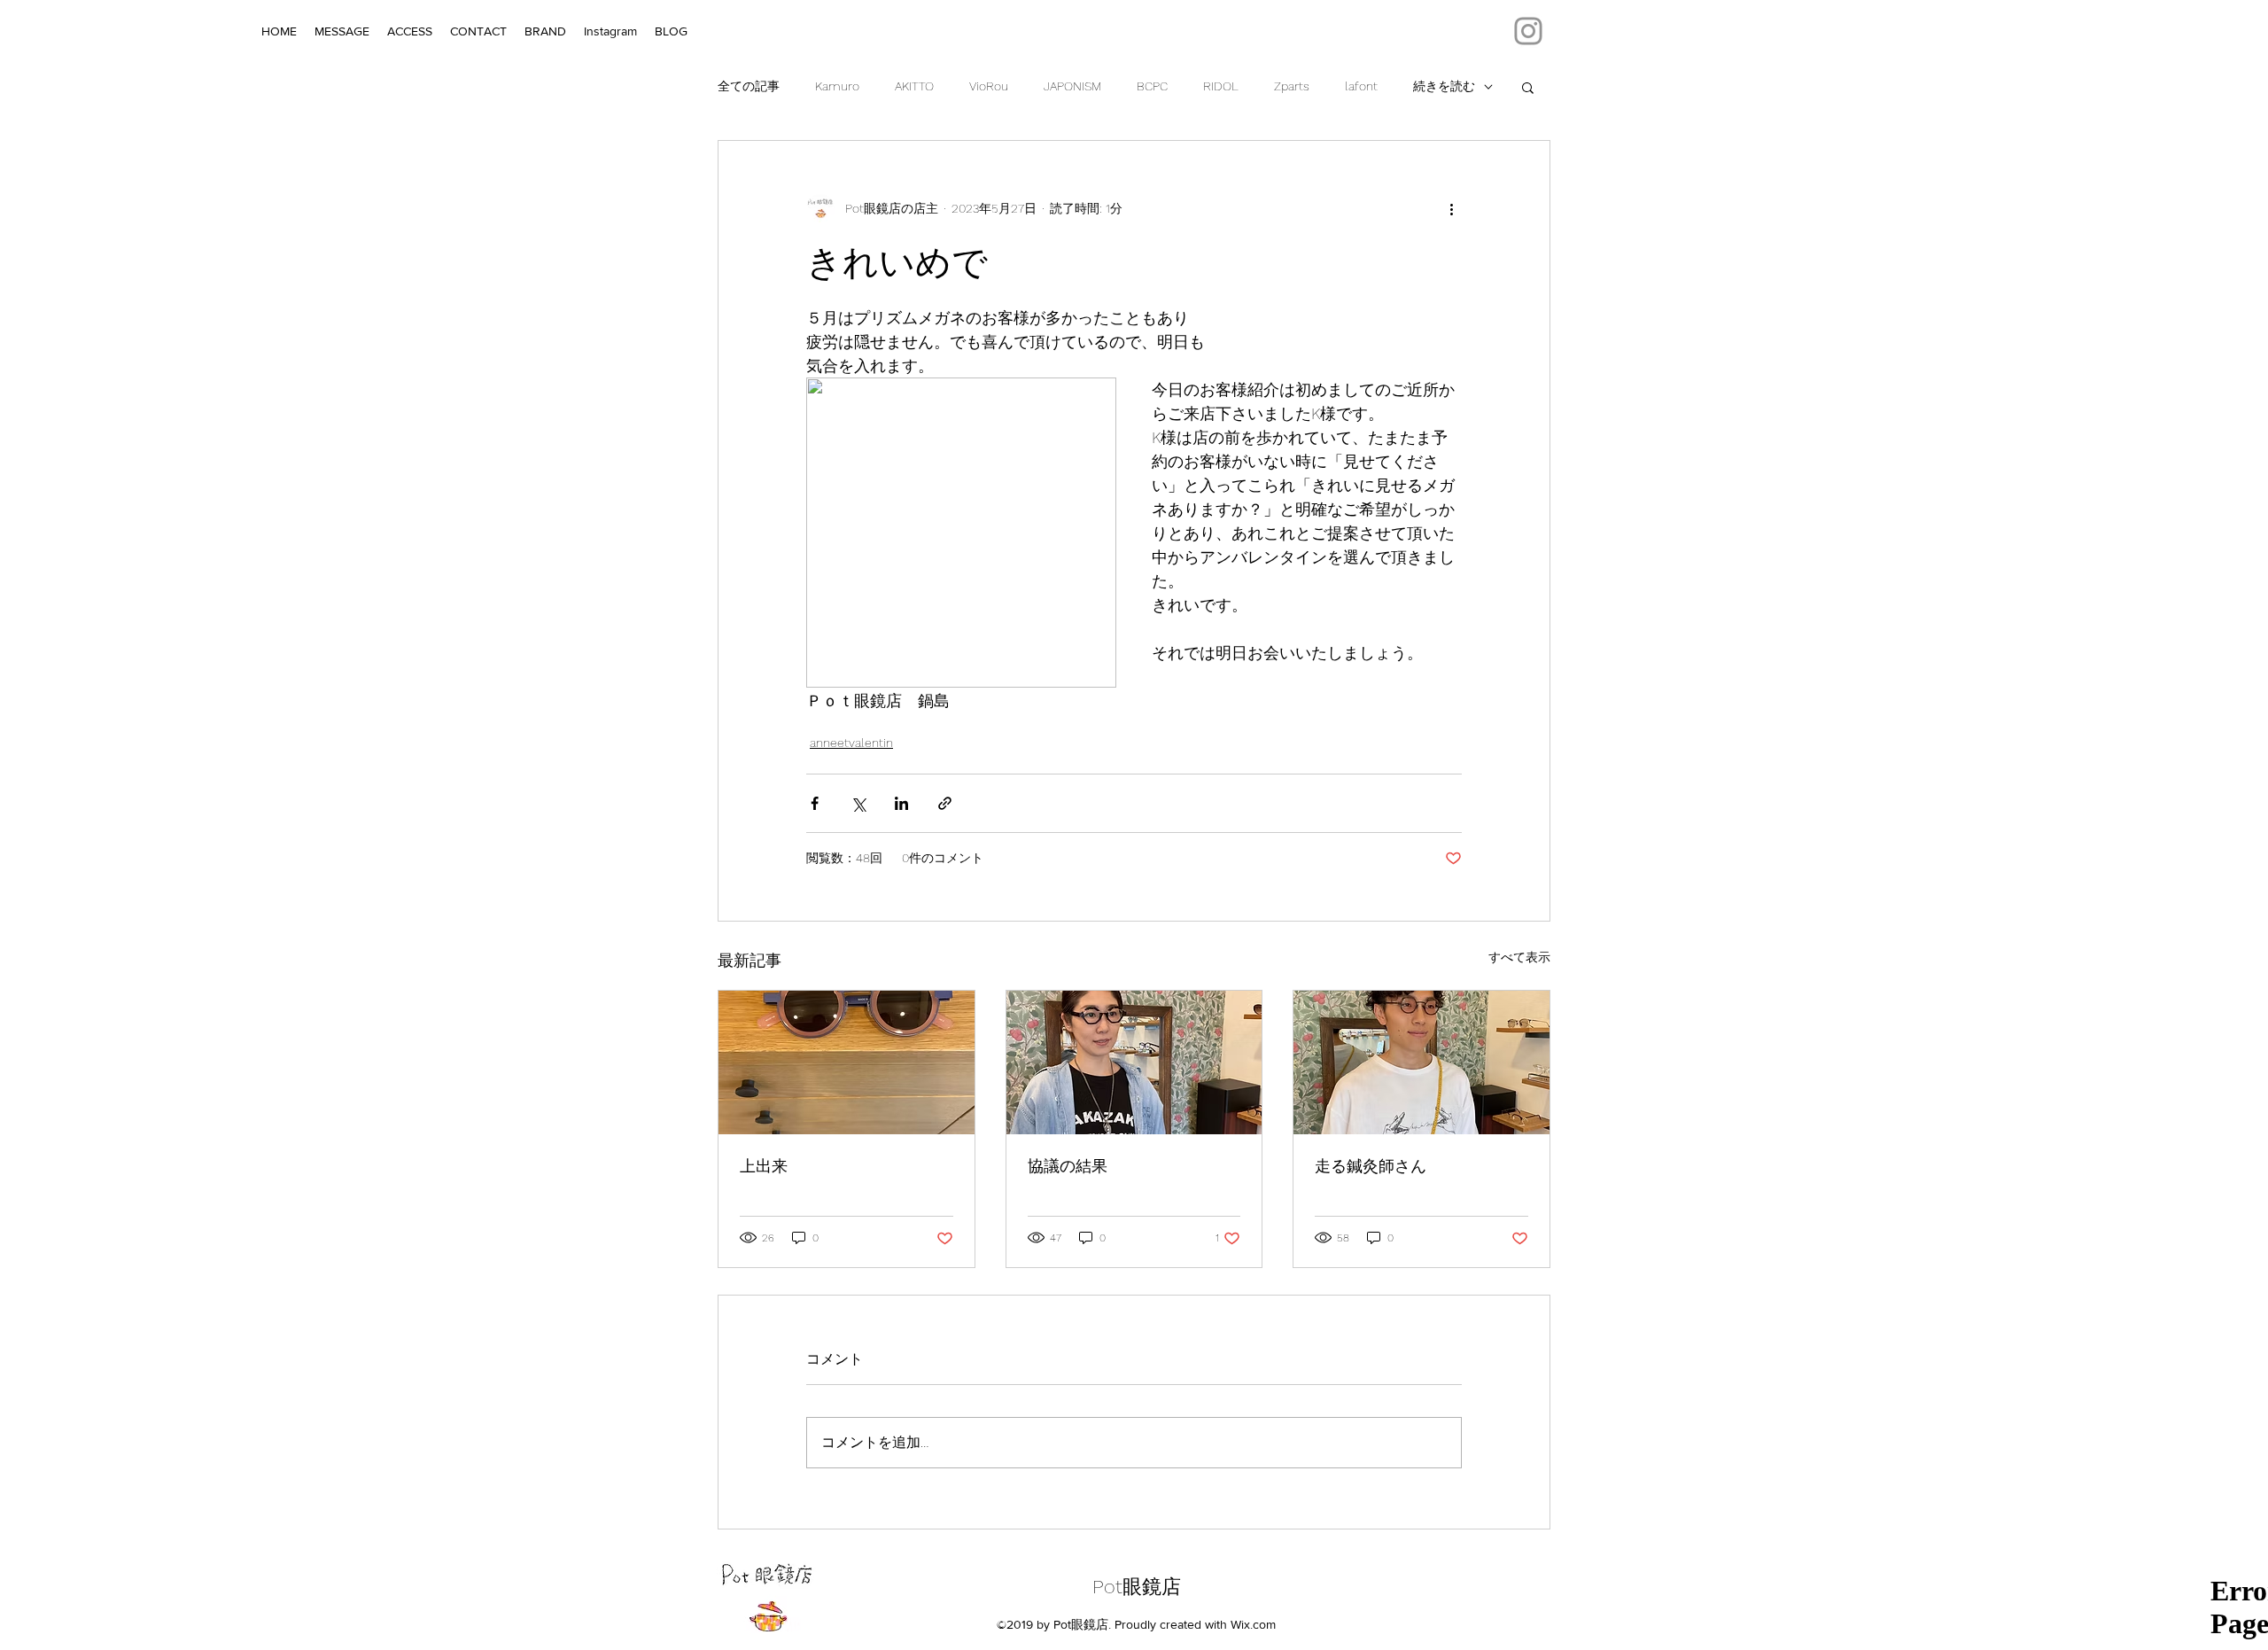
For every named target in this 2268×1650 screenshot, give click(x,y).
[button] (1528, 87)
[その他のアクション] (1451, 208)
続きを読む (1444, 86)
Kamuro (837, 86)
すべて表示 (1519, 957)
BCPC (1152, 86)
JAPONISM (1072, 86)
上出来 (764, 1166)
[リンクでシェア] (945, 803)
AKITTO (914, 86)
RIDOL (1221, 86)
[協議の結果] (1134, 1062)
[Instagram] (1528, 31)
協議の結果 (1068, 1166)
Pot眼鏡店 (1137, 1587)
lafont (1361, 86)
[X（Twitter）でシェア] (858, 803)
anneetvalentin (851, 743)
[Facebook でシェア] (815, 803)
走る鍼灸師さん (1371, 1166)
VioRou (989, 86)
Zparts (1292, 86)
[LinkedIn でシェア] (901, 803)
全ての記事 (749, 86)
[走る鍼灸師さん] (1421, 1062)
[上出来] (847, 1062)
